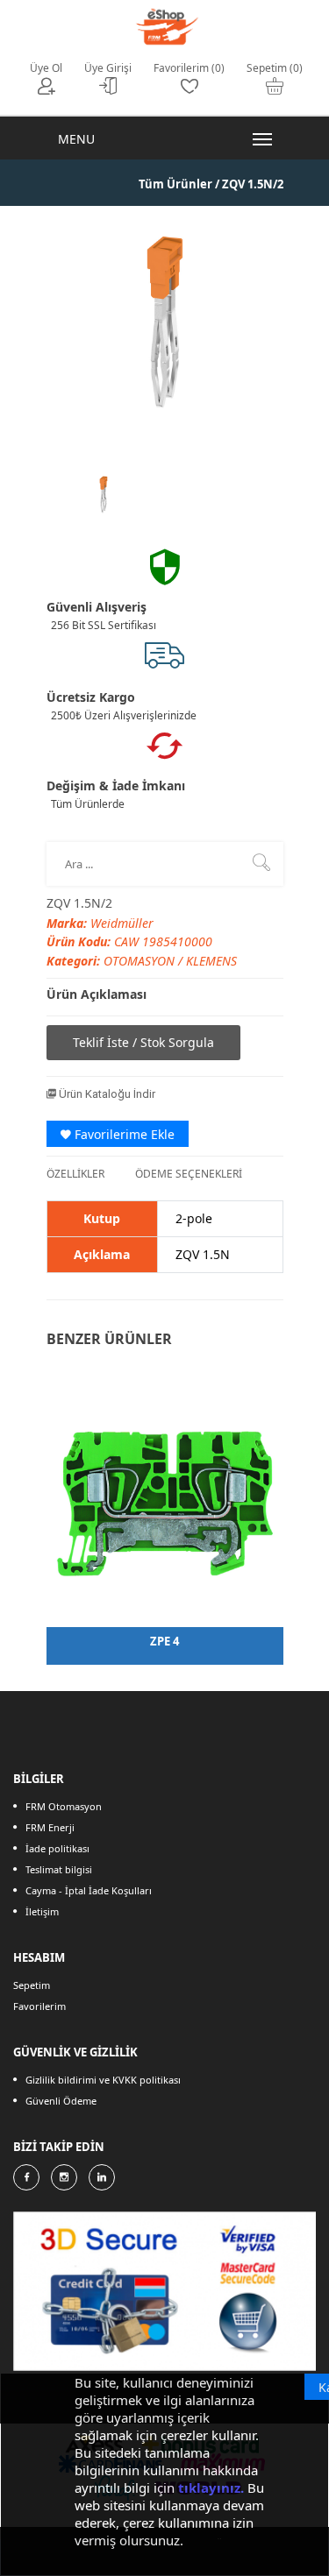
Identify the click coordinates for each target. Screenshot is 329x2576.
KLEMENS (211, 961)
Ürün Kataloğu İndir (106, 1094)
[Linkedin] (102, 2177)
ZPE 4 (164, 1641)
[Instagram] (64, 2177)
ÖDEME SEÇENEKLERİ (189, 1174)
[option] (104, 495)
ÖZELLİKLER (75, 1174)
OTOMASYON (141, 961)
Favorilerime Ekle (123, 1134)
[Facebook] (26, 2177)
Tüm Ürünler (175, 184)
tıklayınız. (211, 2488)
